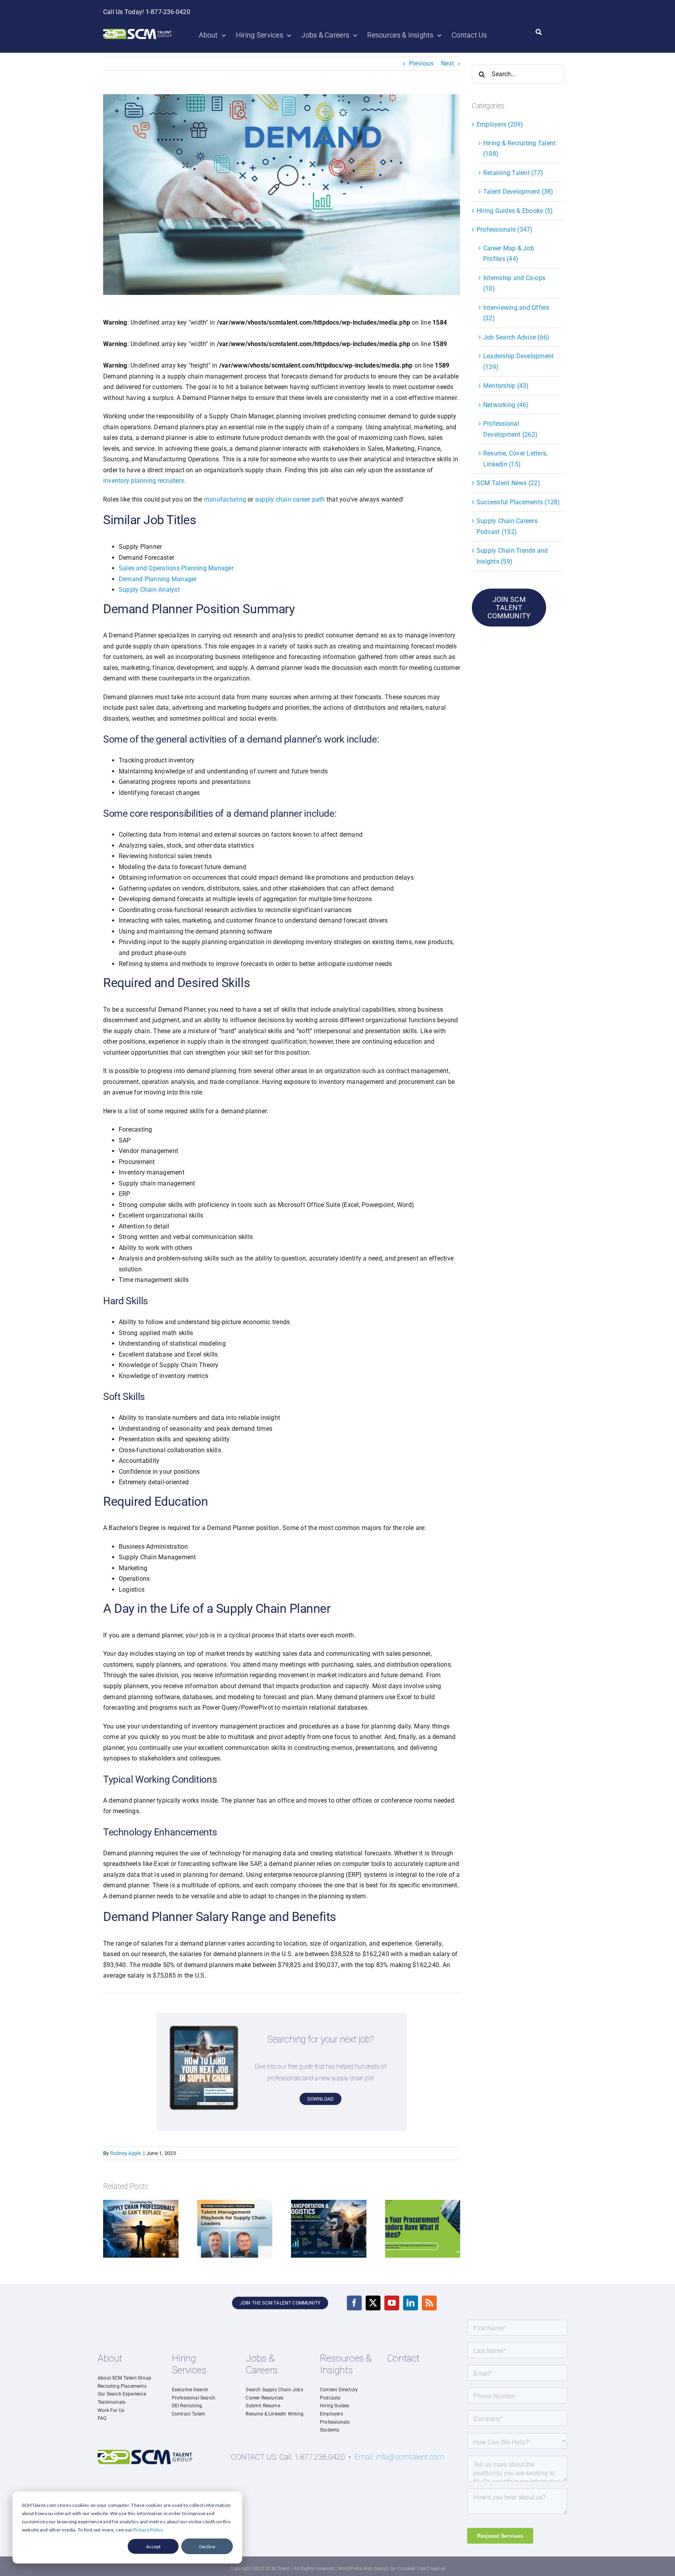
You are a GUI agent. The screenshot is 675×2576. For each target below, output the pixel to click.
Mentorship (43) (506, 386)
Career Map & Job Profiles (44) (509, 254)
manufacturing (225, 499)
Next (447, 63)
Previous (421, 63)
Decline (207, 2547)
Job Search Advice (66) (516, 337)
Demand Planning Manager (158, 579)
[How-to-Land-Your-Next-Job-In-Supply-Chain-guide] (204, 2029)
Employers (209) (500, 124)
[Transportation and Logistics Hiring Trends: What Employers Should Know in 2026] (329, 2204)
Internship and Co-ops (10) (514, 283)
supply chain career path (290, 499)
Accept (153, 2547)
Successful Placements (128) (518, 502)
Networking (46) (506, 405)
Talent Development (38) (518, 192)
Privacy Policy (148, 2530)
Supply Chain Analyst (149, 590)
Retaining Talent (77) (513, 173)
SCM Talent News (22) (508, 483)
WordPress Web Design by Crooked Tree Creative (392, 2569)
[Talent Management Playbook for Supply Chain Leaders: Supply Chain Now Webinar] (235, 2204)
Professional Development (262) (510, 429)
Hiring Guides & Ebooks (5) (515, 211)
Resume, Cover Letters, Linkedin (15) (515, 459)
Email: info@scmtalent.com (399, 2457)
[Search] (539, 32)
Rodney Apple (126, 2153)
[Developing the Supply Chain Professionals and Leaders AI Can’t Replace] (141, 2204)
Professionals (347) (505, 229)
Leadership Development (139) (518, 361)
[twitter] (373, 2303)
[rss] (429, 2303)
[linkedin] (411, 2303)
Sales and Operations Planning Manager (176, 568)
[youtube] (392, 2303)
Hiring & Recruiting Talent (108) (519, 149)
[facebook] (354, 2303)
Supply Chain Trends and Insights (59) (512, 556)
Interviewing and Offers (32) (516, 313)
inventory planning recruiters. (144, 481)
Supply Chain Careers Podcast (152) (507, 526)
